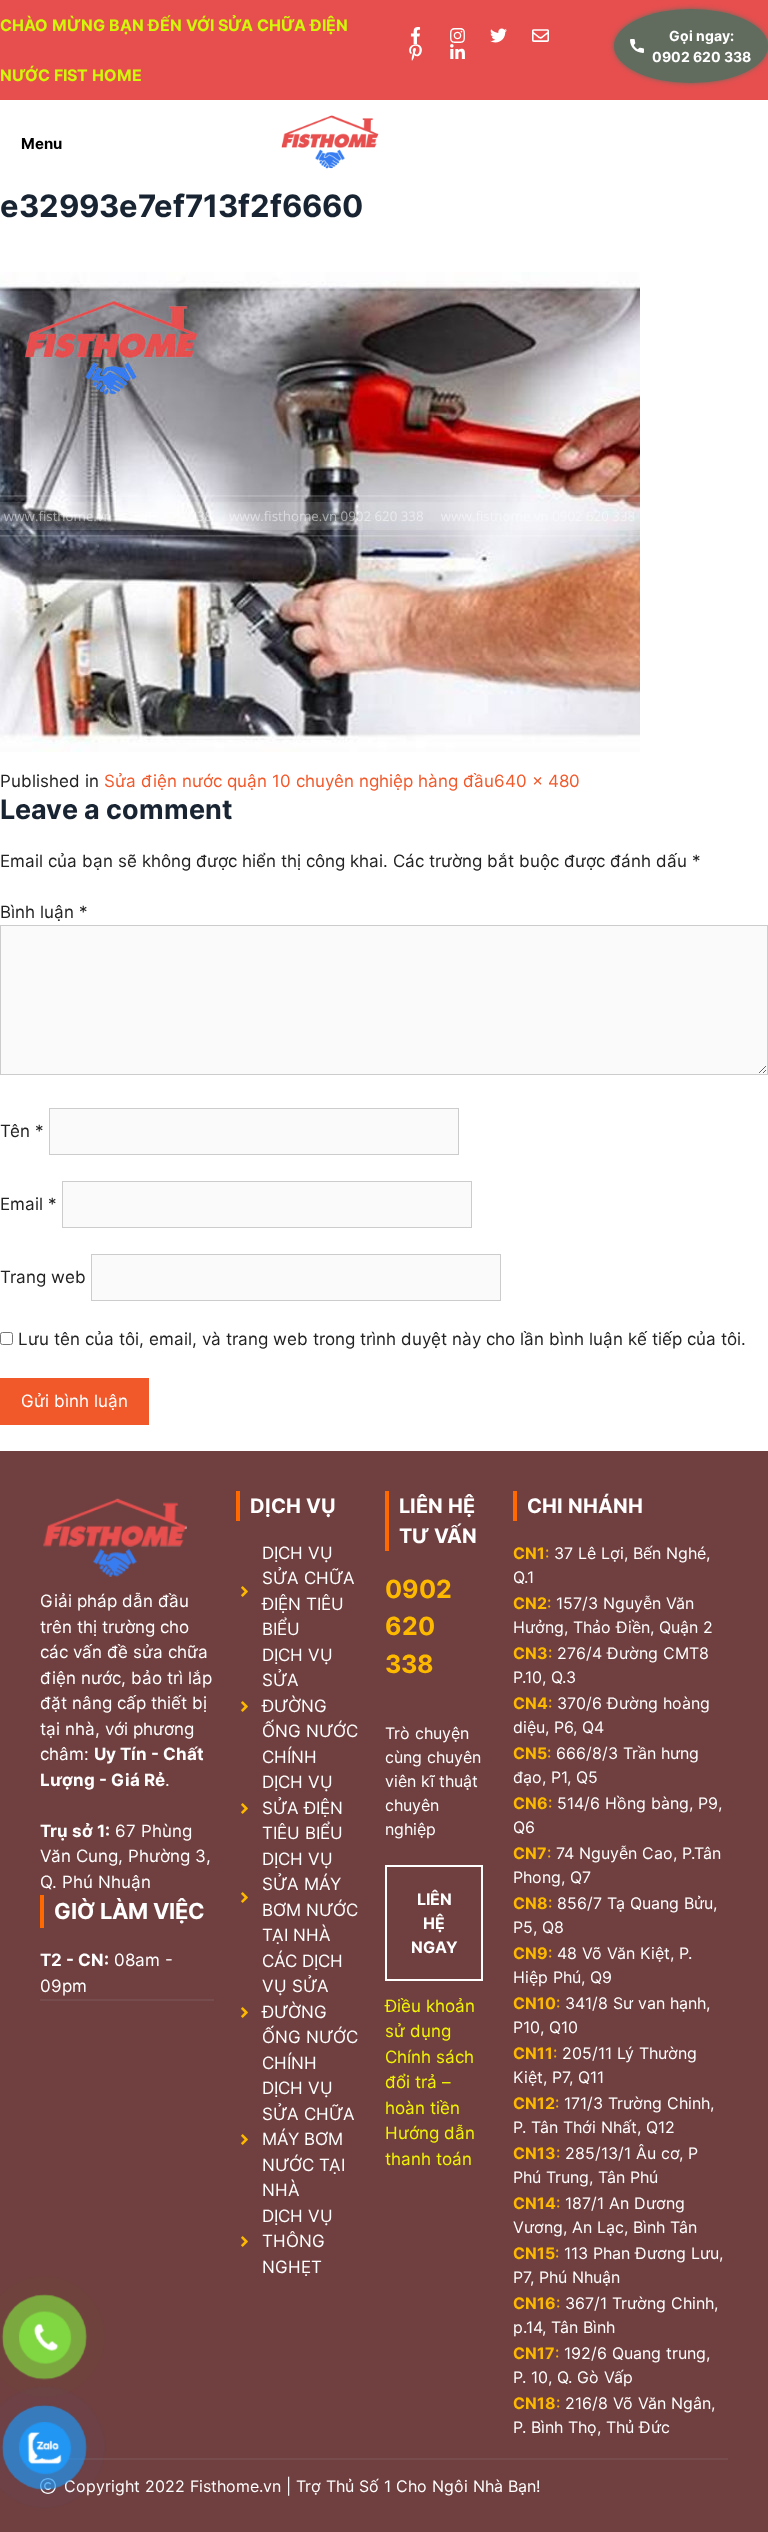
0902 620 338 (418, 1626)
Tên (22, 1131)
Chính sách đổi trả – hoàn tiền (429, 2082)
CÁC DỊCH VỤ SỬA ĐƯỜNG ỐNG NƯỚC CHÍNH (310, 2012)
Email (28, 1204)
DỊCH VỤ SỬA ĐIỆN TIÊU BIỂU (302, 1807)
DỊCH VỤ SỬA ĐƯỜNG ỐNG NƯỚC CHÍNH (310, 1706)
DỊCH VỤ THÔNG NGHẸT (297, 2241)
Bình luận (44, 912)
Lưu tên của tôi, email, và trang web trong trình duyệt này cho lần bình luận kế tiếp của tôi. (382, 1339)
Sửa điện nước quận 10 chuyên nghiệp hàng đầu (299, 781)
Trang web (43, 1277)
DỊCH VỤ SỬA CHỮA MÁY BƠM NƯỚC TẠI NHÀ (308, 2139)
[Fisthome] (330, 143)
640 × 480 (537, 781)
